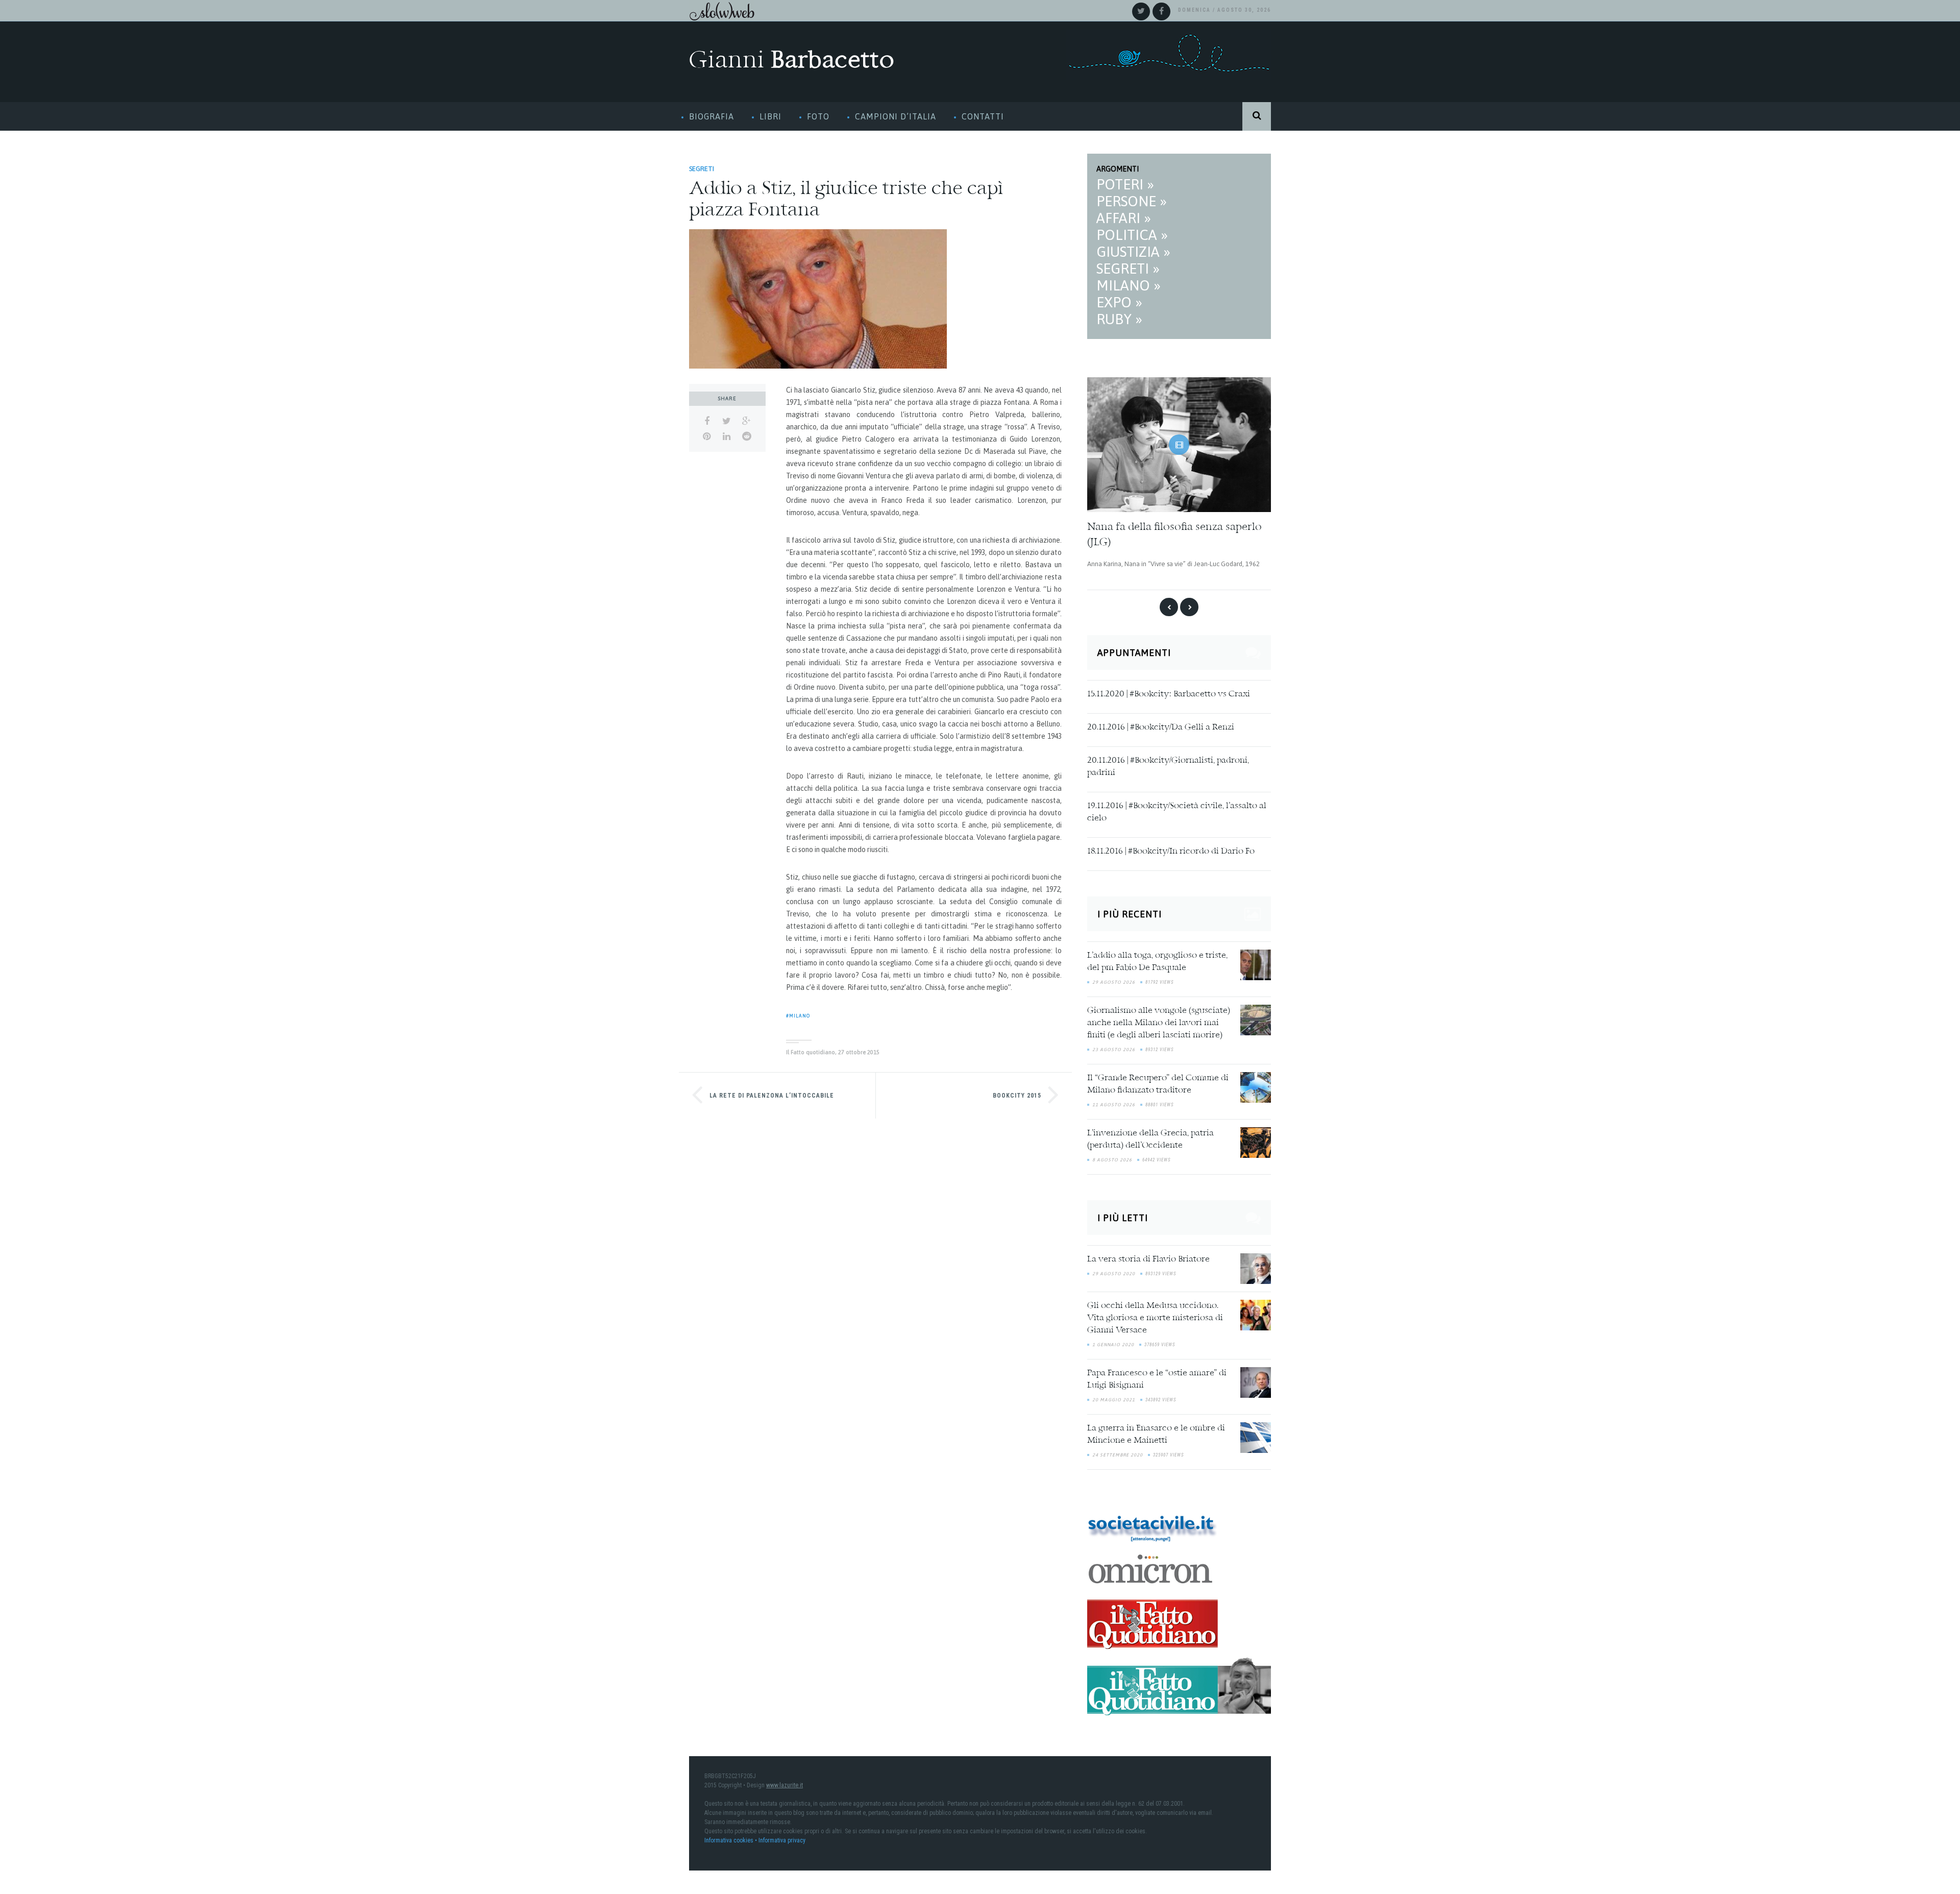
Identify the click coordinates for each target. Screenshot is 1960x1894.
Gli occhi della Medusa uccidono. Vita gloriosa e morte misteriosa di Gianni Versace (1155, 1308)
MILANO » (1129, 285)
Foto (818, 116)
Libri (770, 116)
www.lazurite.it (785, 1776)
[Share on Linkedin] (727, 436)
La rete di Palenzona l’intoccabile (772, 1096)
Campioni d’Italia (896, 116)
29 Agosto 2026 (1114, 973)
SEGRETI (702, 169)
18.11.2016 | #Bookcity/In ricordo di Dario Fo (1171, 842)
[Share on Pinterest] (707, 436)
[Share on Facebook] (707, 421)
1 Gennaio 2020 (1113, 1335)
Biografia (712, 116)
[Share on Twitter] (727, 421)
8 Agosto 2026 (1112, 1151)
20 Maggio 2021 (1114, 1390)
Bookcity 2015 (1017, 1096)
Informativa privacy (782, 1831)
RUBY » (1119, 319)
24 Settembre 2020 (1118, 1445)
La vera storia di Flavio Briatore (1148, 1250)
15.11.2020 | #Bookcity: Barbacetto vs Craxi (1169, 685)
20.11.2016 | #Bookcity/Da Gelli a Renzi (1161, 718)
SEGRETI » (1128, 269)
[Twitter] (1141, 11)
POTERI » (1125, 184)
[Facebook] (1161, 11)
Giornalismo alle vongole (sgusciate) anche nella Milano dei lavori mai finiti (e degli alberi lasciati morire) (1159, 1014)
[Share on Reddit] (746, 436)
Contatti (983, 116)
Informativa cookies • (731, 1831)
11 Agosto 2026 (1114, 1096)
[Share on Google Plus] (746, 421)
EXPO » (1119, 302)
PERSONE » (1132, 201)
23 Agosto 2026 (1114, 1040)
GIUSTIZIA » (1133, 252)
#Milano (798, 1016)
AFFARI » (1124, 218)
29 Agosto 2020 (1114, 1264)
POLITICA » (1132, 235)
